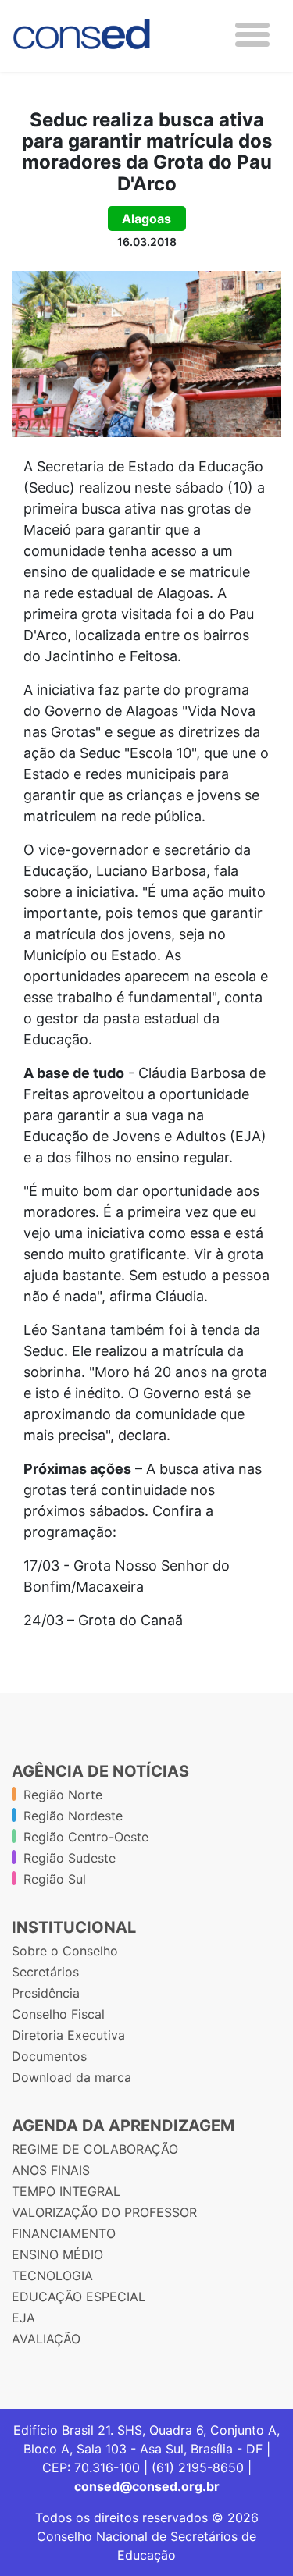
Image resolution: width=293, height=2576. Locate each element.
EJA (23, 2318)
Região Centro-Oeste (86, 1837)
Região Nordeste (73, 1816)
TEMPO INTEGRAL (66, 2191)
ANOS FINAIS (51, 2170)
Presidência (46, 1993)
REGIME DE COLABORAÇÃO (95, 2149)
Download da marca (71, 2077)
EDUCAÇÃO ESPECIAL (79, 2297)
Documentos (49, 2056)
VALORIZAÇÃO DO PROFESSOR (104, 2212)
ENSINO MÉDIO (57, 2254)
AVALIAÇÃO (46, 2339)
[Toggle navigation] (252, 35)
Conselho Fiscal (58, 2014)
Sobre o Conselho (65, 1951)
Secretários (45, 1972)
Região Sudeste (70, 1858)
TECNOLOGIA (52, 2275)
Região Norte (63, 1795)
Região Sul (55, 1879)
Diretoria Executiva (68, 2035)
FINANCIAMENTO (64, 2233)
